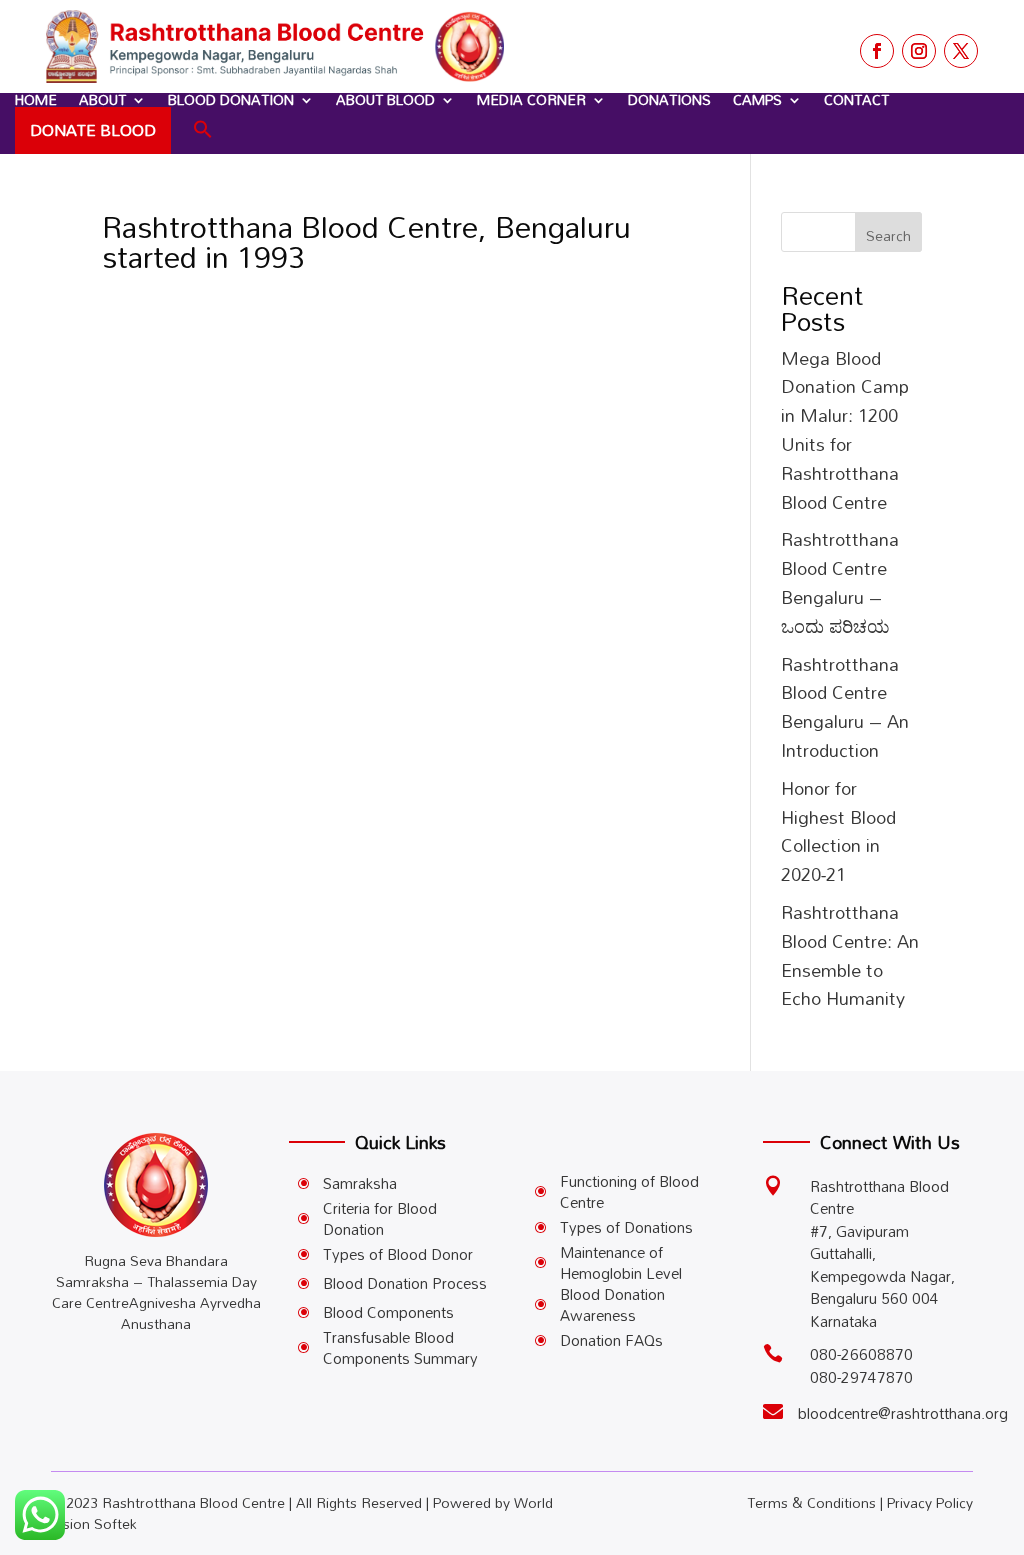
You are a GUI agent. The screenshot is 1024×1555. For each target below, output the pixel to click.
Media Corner (531, 100)
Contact (856, 100)
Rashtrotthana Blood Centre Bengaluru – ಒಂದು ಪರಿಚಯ (840, 582)
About (102, 100)
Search (888, 235)
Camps (757, 100)
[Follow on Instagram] (919, 51)
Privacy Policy (930, 1502)
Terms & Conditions (811, 1502)
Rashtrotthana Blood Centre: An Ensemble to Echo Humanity (850, 955)
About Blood (385, 100)
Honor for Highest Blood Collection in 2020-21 (838, 831)
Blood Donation (231, 100)
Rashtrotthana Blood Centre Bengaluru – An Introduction (845, 707)
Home (36, 100)
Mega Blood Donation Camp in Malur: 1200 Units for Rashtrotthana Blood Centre (845, 430)
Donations (669, 100)
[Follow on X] (961, 51)
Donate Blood (93, 130)
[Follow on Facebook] (877, 51)
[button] (203, 130)
